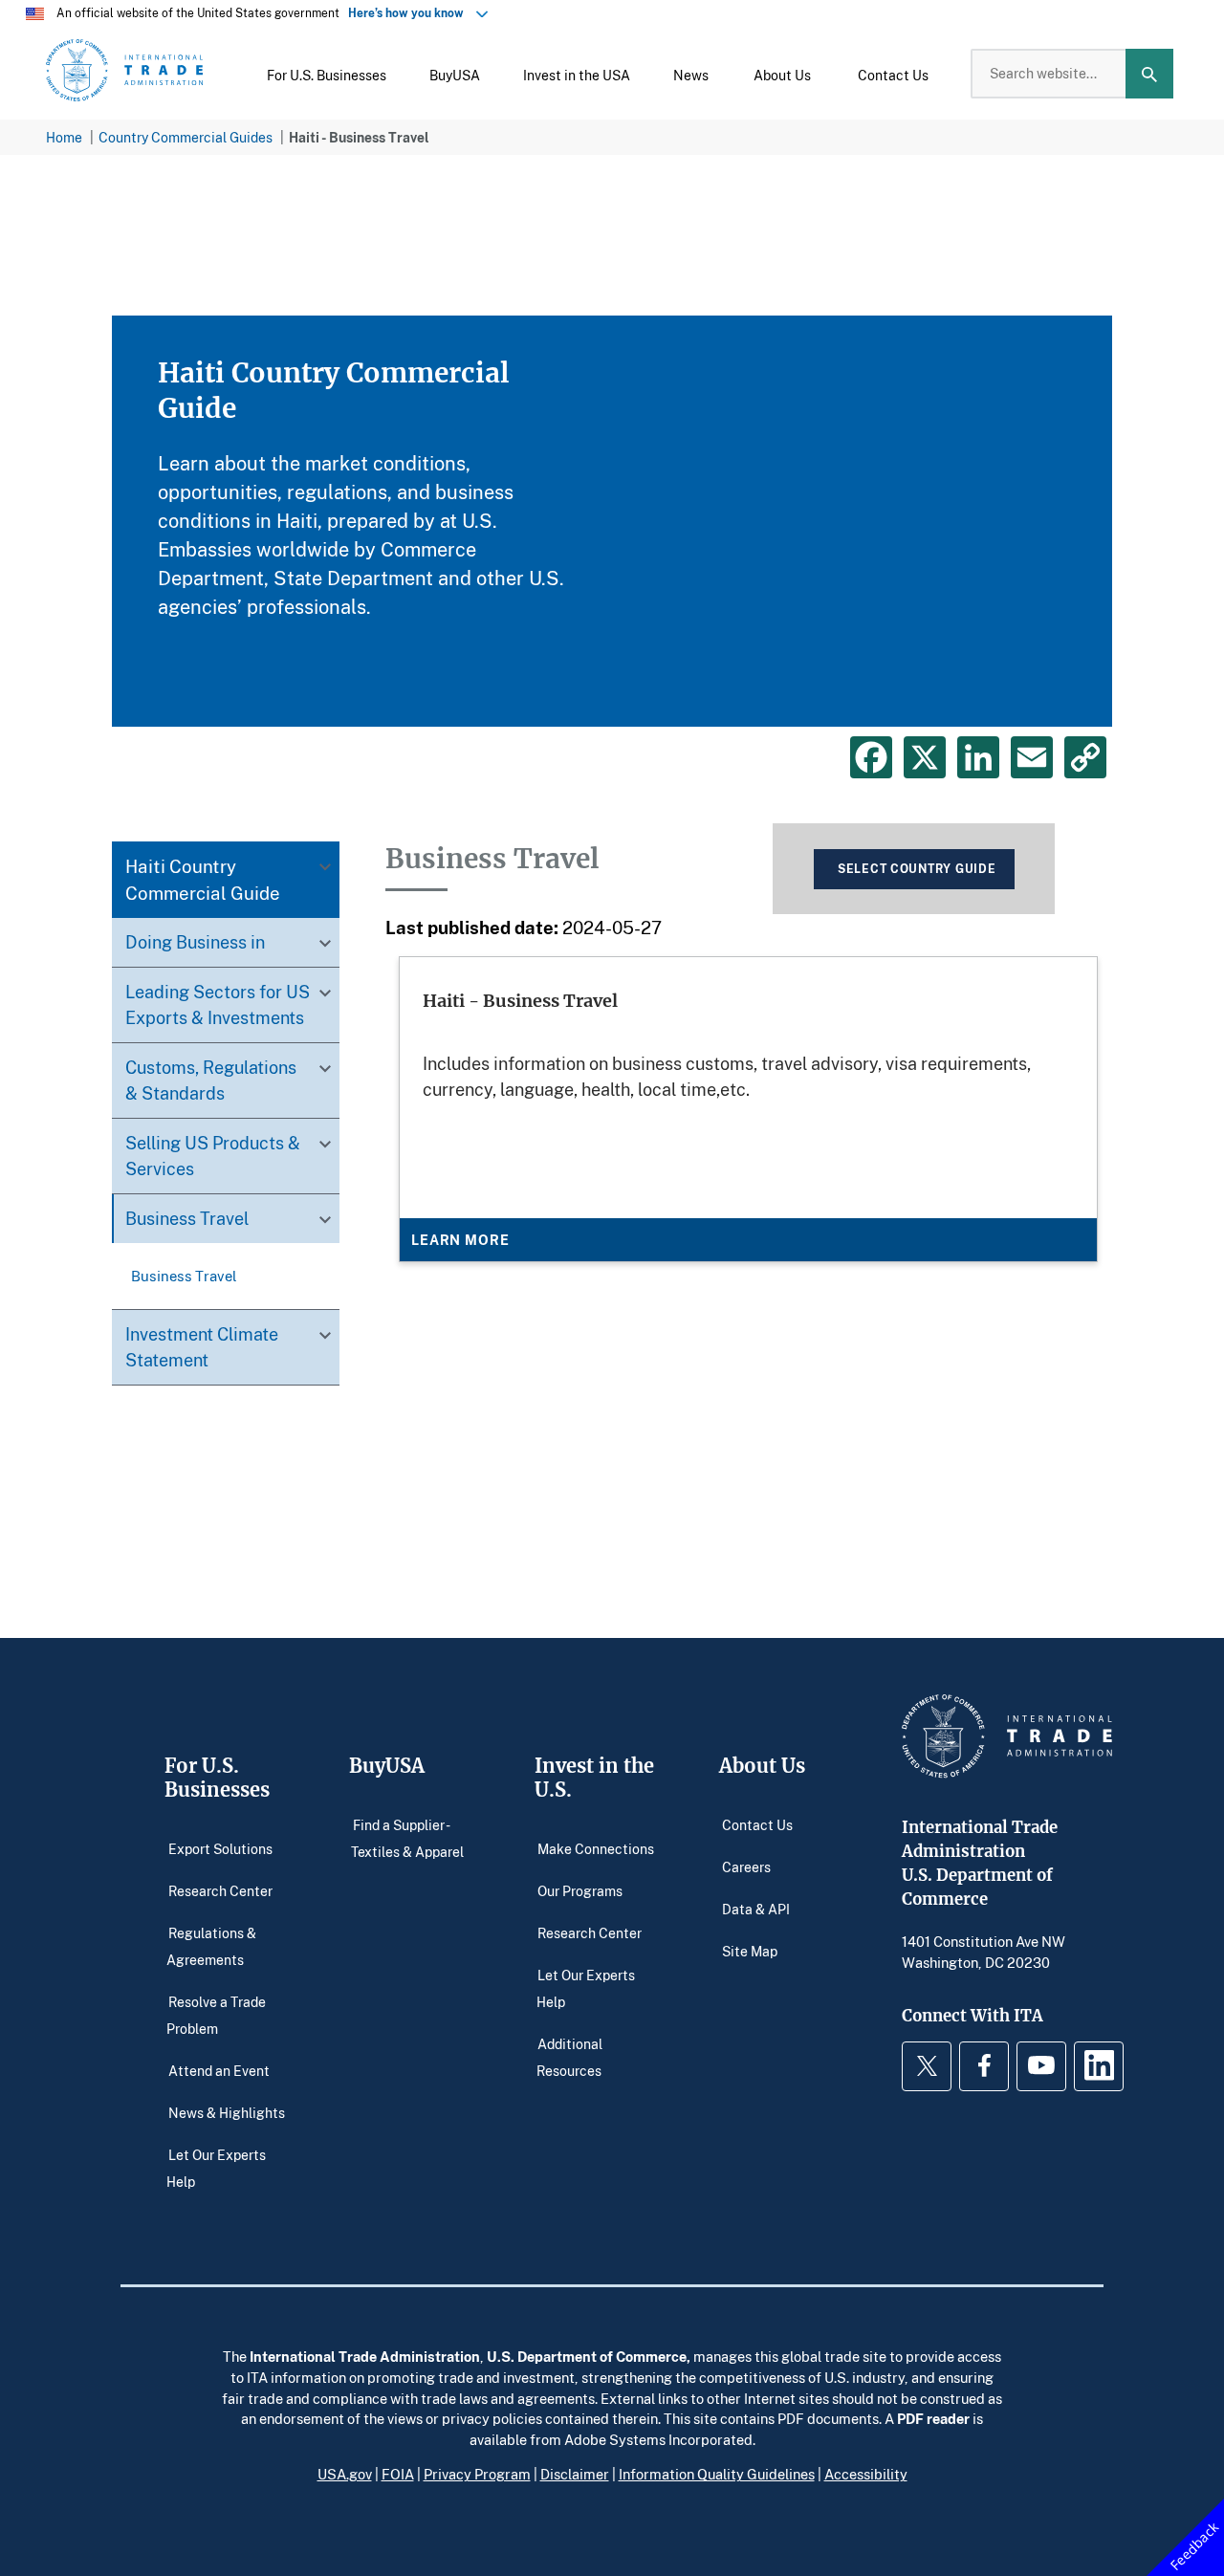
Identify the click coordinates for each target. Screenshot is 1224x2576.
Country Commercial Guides (186, 137)
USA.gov (345, 2474)
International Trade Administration (365, 2356)
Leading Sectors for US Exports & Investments (218, 1005)
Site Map (750, 1950)
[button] (327, 74)
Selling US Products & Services (213, 1157)
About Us (762, 1766)
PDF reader (933, 2418)
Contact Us (757, 1824)
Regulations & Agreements (211, 1945)
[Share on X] (925, 757)
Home (64, 137)
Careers (746, 1866)
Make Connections (596, 1848)
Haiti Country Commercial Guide (203, 880)
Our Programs (580, 1890)
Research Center (220, 1890)
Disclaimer (575, 2474)
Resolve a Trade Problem (216, 2014)
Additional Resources (570, 2056)
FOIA (398, 2474)
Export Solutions (220, 1848)
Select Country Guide (917, 869)
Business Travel (187, 1219)
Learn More (460, 1240)
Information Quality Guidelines (717, 2474)
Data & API (756, 1908)
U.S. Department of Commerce (587, 2356)
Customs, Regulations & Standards (211, 1081)
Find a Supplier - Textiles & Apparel (407, 1837)
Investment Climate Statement (202, 1348)
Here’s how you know (410, 13)
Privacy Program (477, 2474)
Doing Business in (195, 943)
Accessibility (866, 2474)
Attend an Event (219, 2070)
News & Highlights (227, 2112)
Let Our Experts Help (216, 2167)
